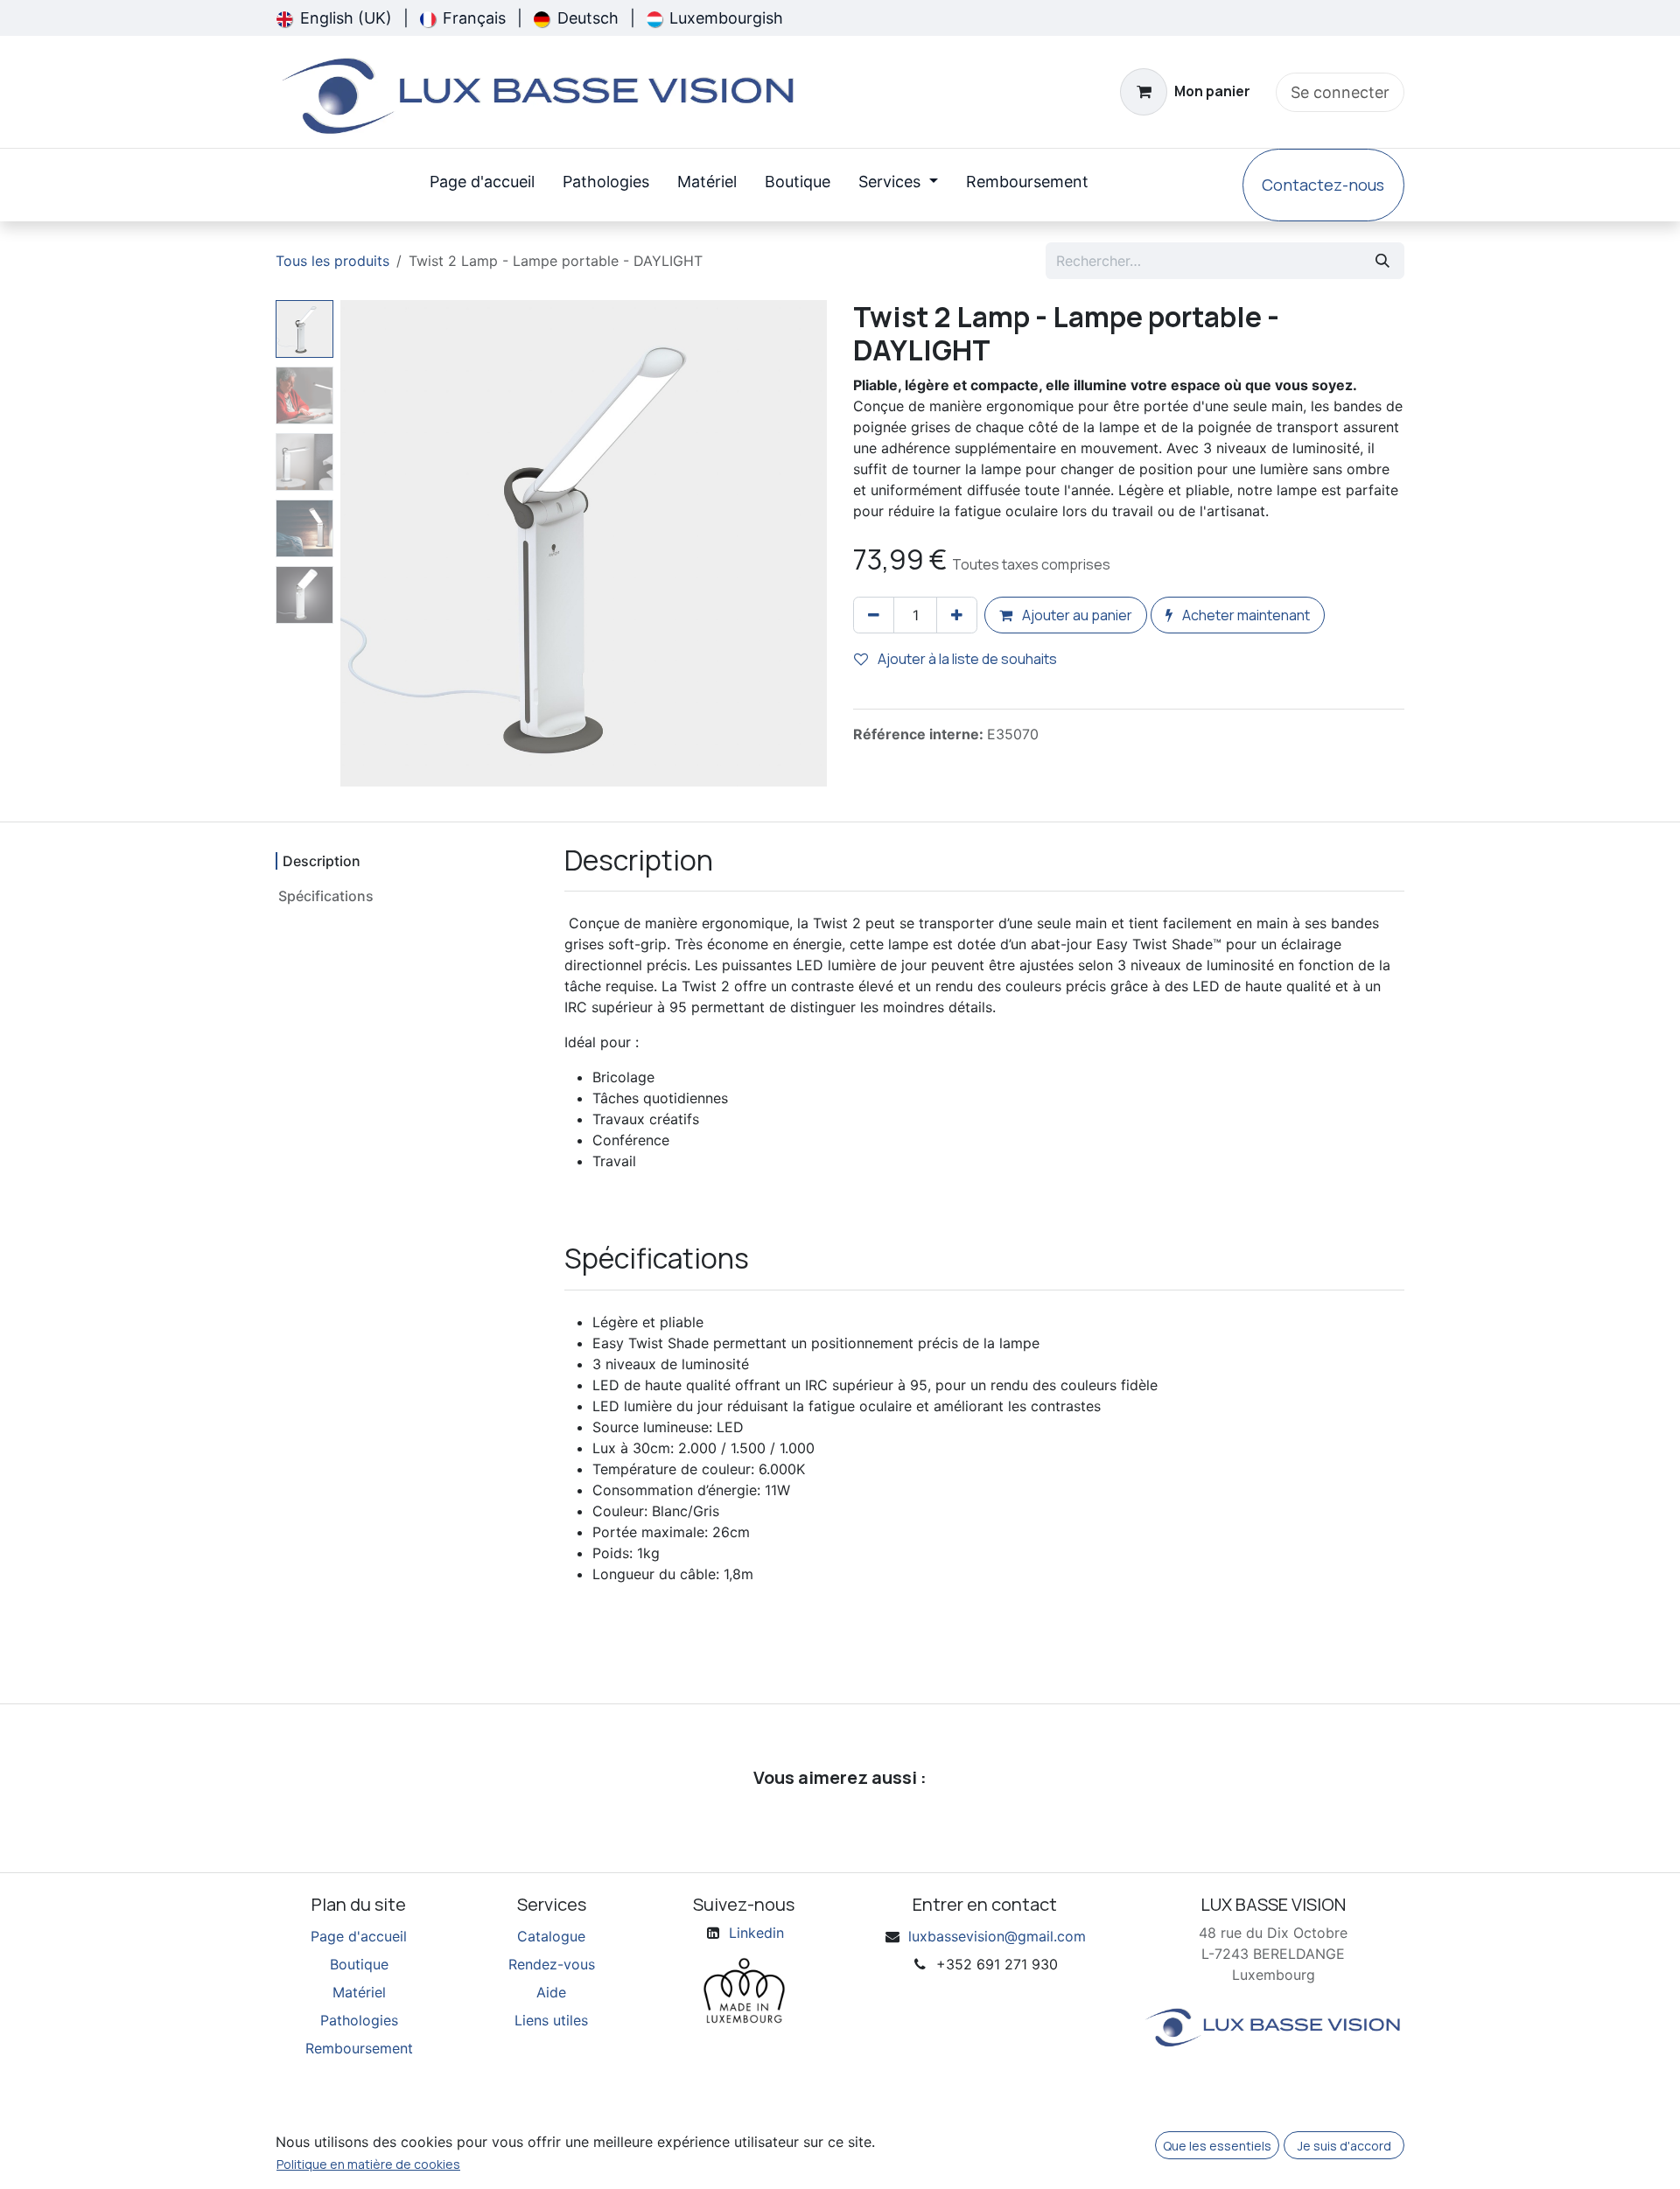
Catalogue (551, 1936)
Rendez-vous (552, 1964)
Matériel (359, 1992)
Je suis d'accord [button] (1344, 2146)
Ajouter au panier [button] (1076, 615)
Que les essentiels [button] (1217, 2146)
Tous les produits (332, 261)
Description (322, 861)
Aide (551, 1992)
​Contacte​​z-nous (1323, 185)
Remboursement (359, 2048)
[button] (365, 543)
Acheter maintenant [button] (1245, 615)
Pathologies (359, 2020)
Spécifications (326, 896)
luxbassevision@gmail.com (997, 1936)
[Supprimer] (874, 615)
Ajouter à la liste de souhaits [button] (966, 659)
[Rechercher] (1382, 261)
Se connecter (1340, 92)
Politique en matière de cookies (368, 2164)
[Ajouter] (957, 615)
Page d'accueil (359, 1936)
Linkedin (756, 1933)
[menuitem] (334, 18)
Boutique (359, 1964)
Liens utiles (551, 2020)
